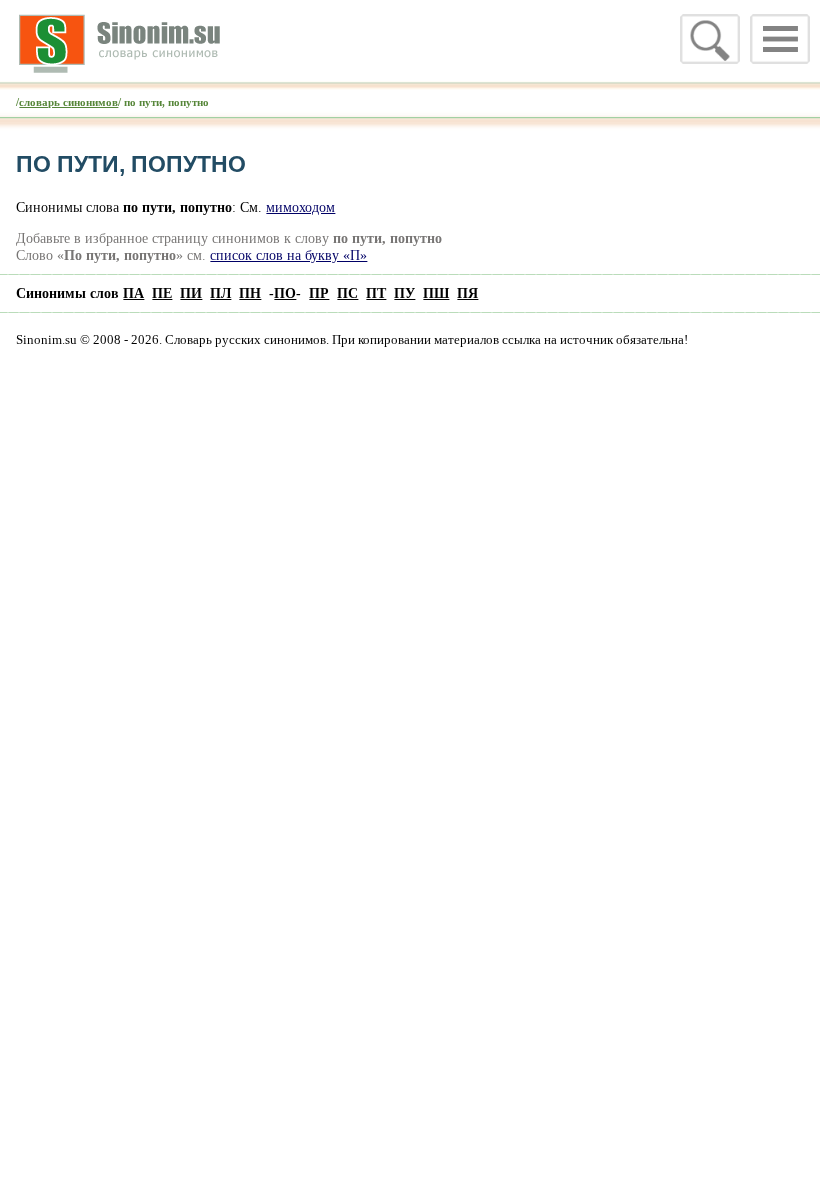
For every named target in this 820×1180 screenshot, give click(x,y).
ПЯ (467, 293)
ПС (347, 293)
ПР (319, 293)
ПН (250, 293)
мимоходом (300, 207)
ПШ (436, 293)
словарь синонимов (68, 102)
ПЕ (162, 293)
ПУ (404, 293)
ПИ (191, 293)
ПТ (376, 293)
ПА (133, 293)
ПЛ (220, 293)
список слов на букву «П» (288, 255)
